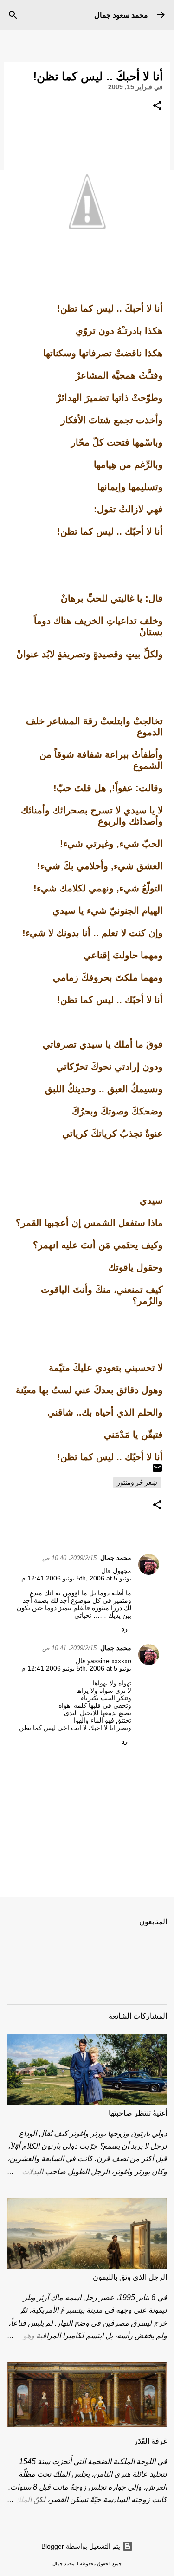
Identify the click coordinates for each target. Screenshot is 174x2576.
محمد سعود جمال (121, 15)
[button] (157, 106)
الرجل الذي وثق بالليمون (130, 2277)
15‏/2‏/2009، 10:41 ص (69, 1648)
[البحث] (13, 15)
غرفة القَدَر (151, 2441)
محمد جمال (116, 1558)
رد (125, 1629)
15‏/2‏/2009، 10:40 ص (69, 1558)
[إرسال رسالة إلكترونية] (157, 1471)
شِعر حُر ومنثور (137, 1482)
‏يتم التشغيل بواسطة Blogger (82, 2546)
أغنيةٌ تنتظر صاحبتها (138, 2113)
